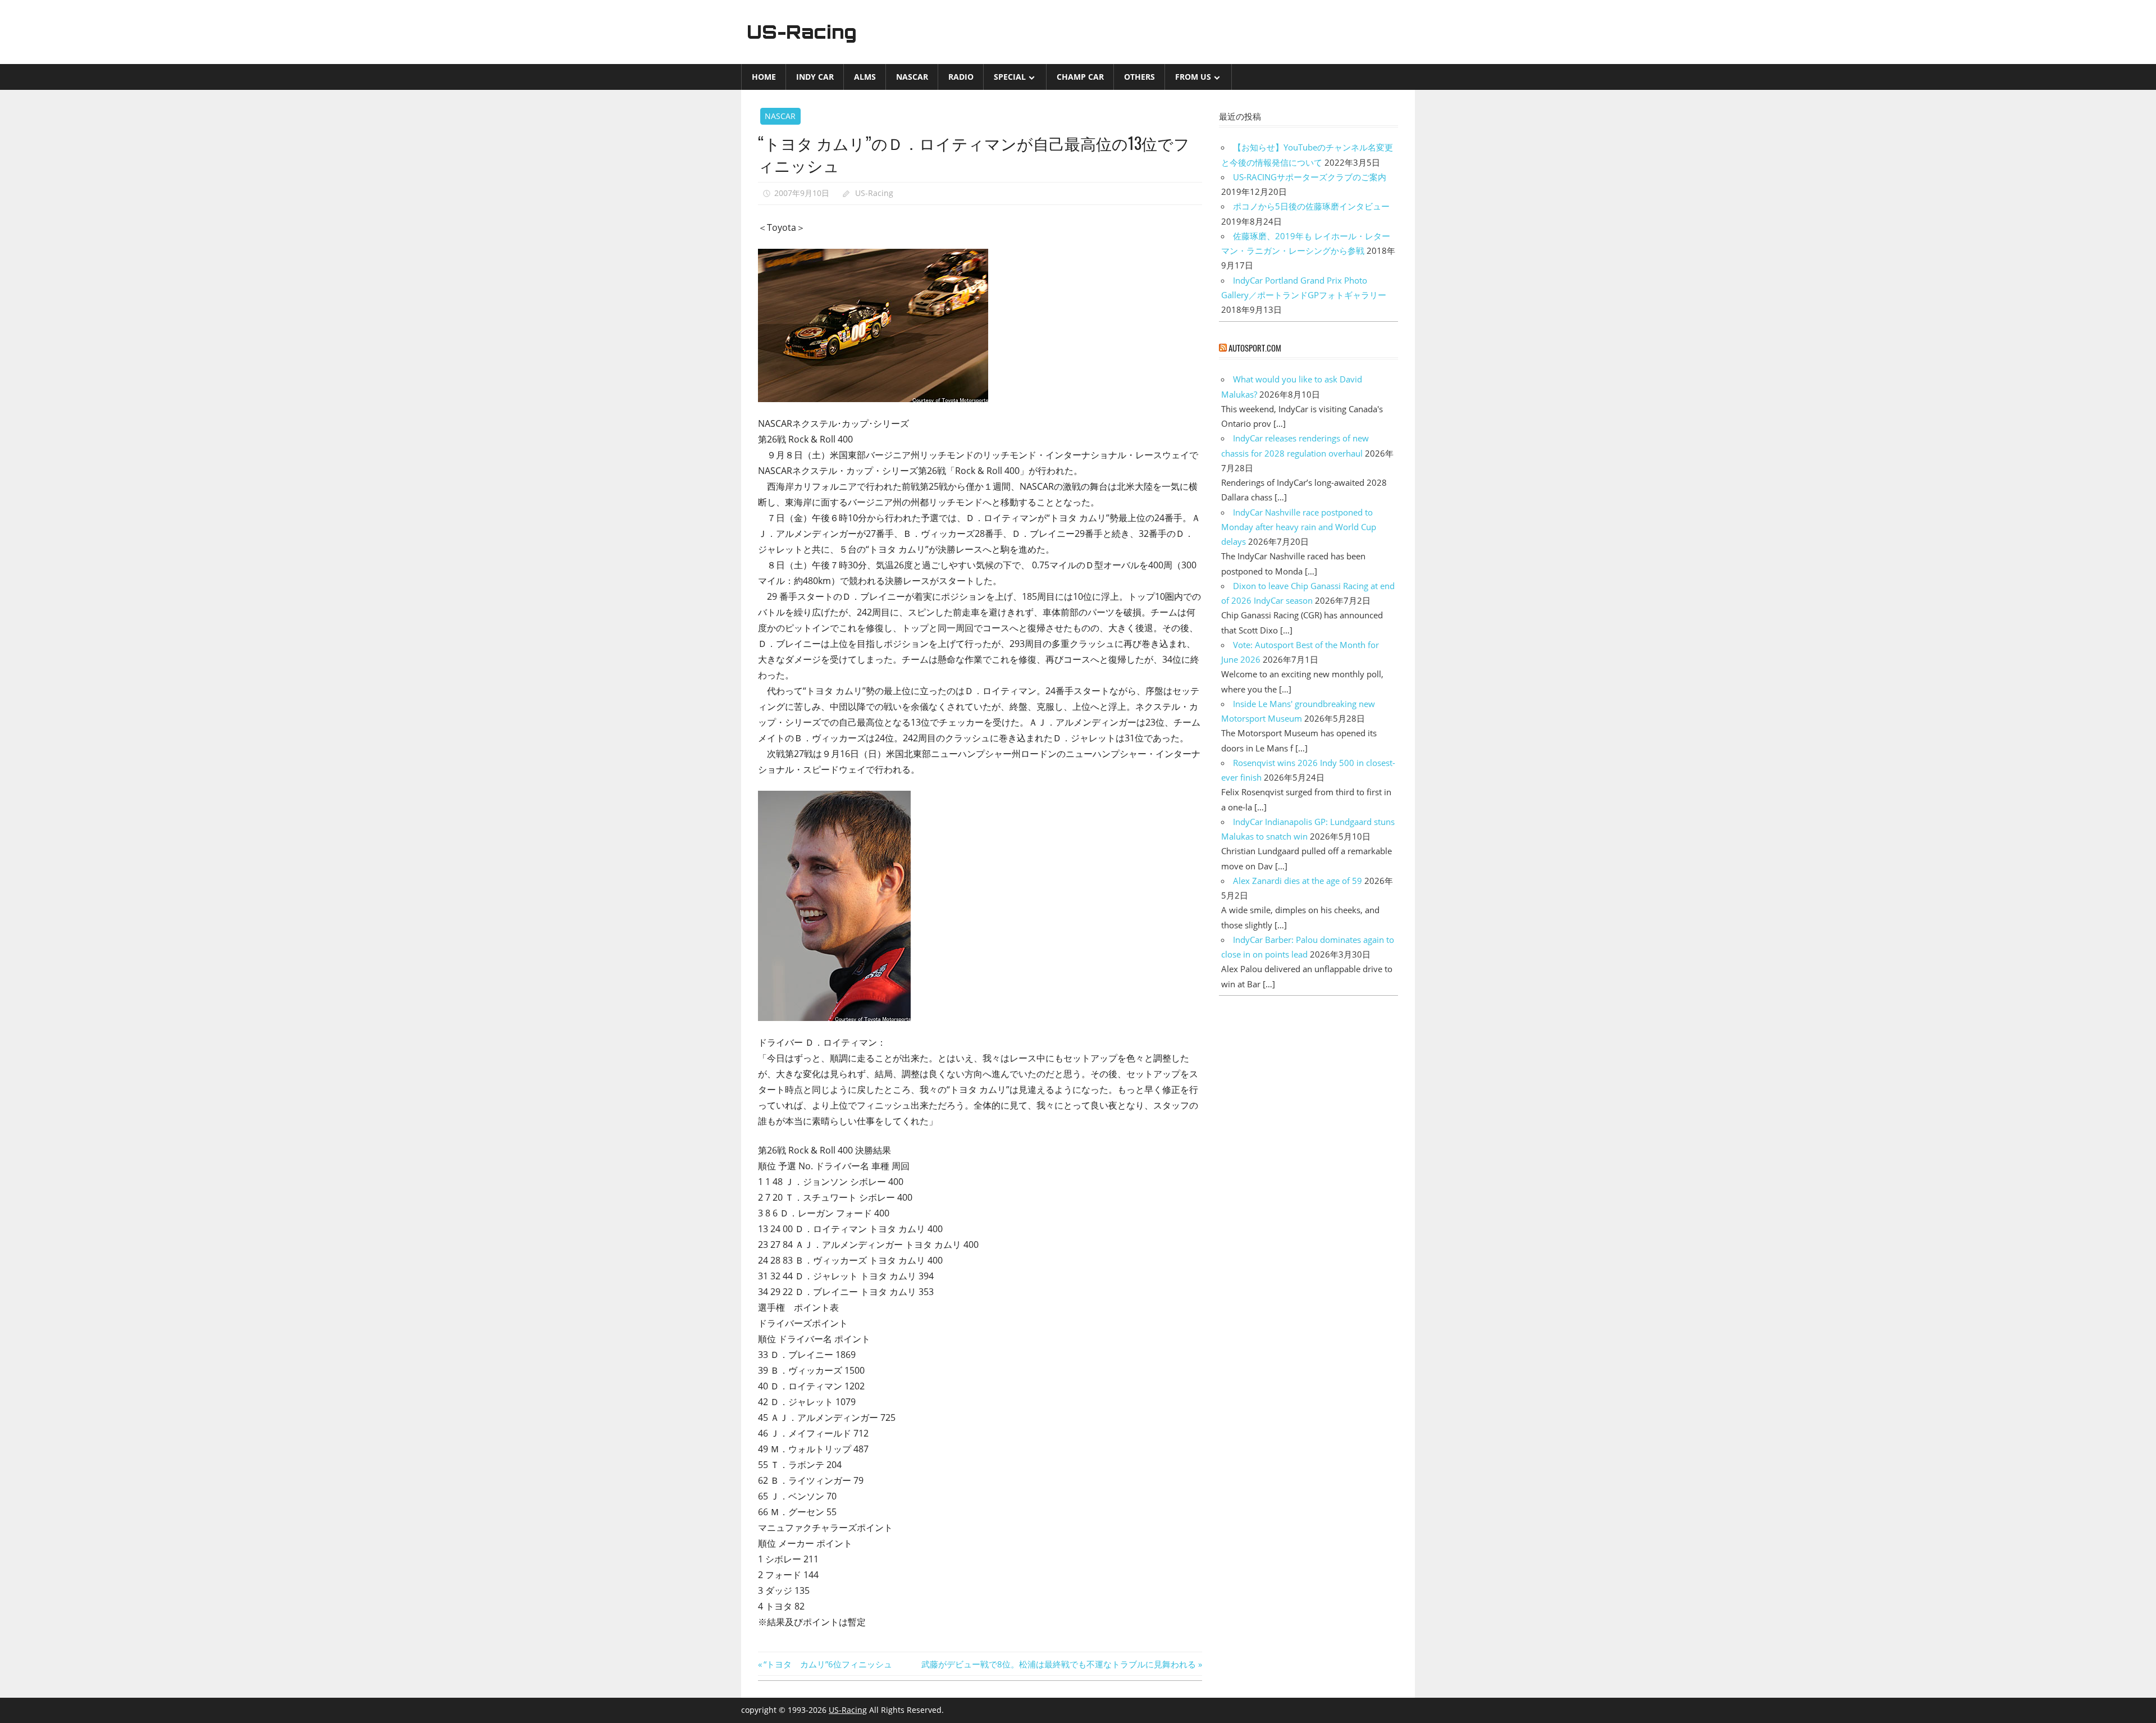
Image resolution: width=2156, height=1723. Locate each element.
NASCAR (912, 77)
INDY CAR (815, 77)
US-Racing (802, 32)
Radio (961, 77)
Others (1139, 77)
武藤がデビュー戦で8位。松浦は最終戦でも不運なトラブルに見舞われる (1059, 1664)
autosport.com (1255, 348)
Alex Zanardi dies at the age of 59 (1298, 881)
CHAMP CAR (1080, 77)
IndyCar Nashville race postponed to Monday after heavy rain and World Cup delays (1299, 527)
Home (764, 77)
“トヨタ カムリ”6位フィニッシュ (828, 1664)
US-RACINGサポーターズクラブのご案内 (1310, 177)
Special (1010, 77)
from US (1193, 77)
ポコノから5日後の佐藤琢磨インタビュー (1311, 206)
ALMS (865, 77)
